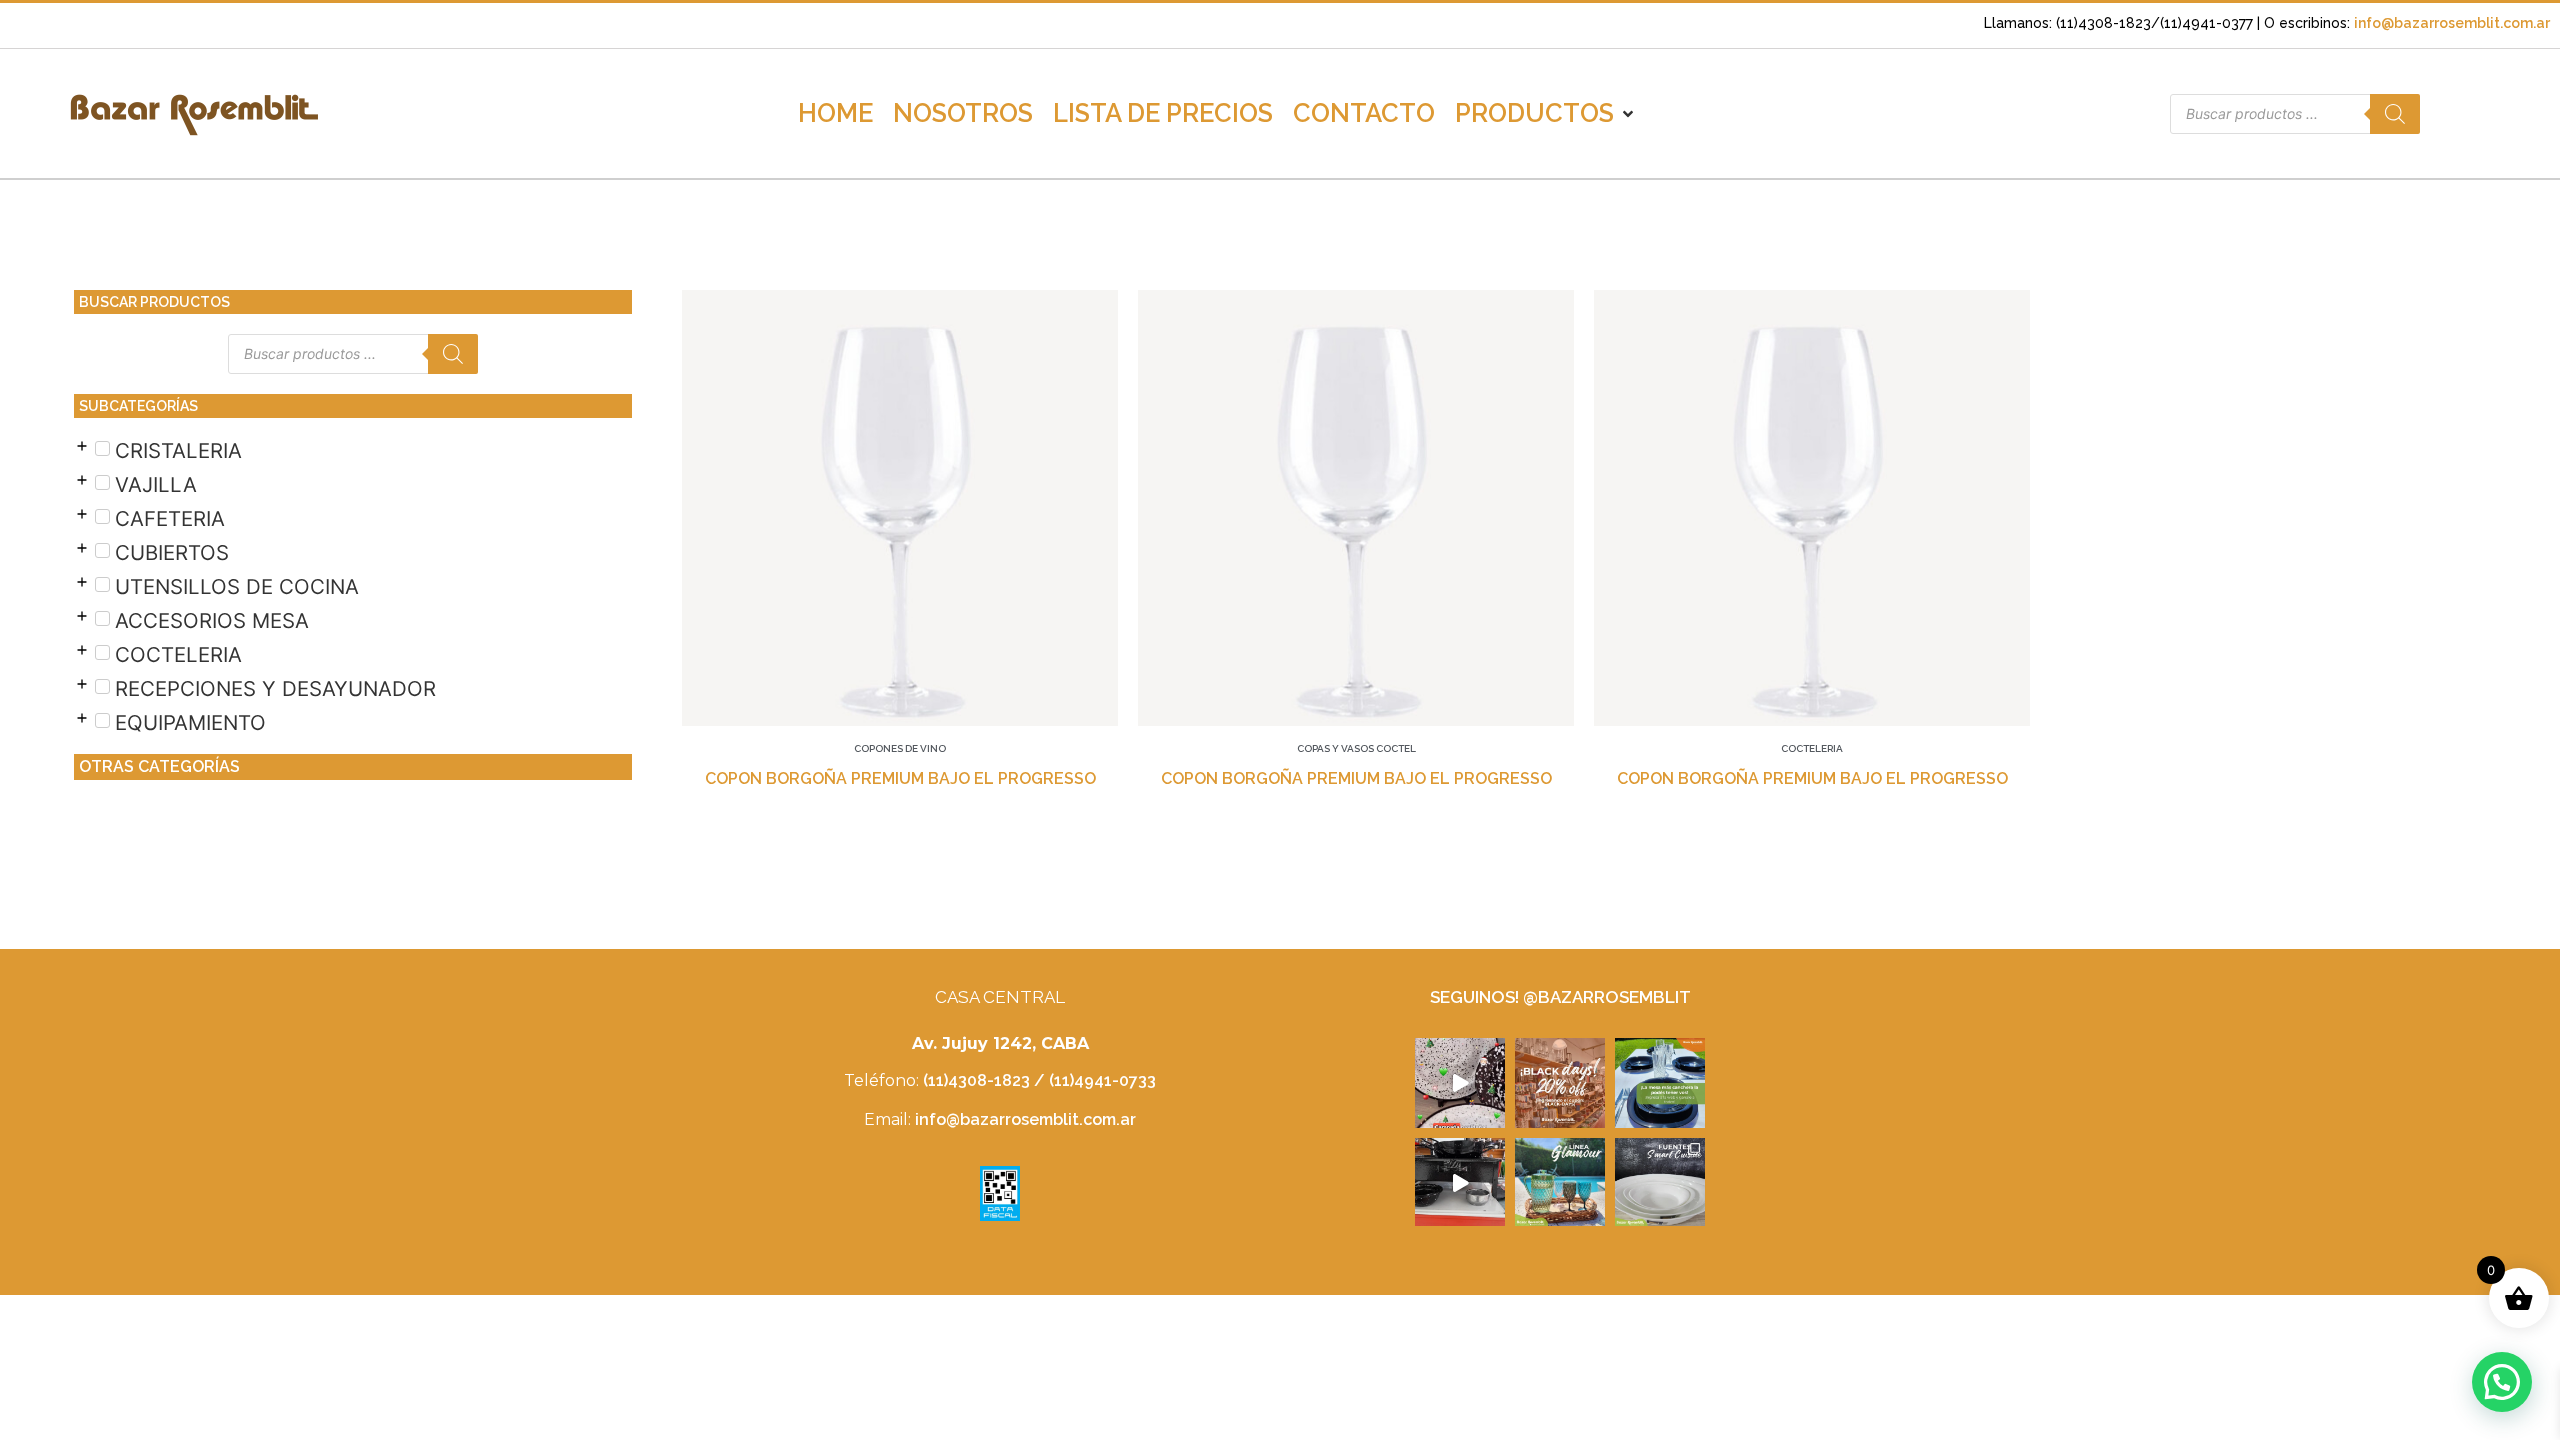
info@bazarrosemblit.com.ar (2452, 23)
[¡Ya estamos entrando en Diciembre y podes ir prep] (1660, 1083)
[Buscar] (2395, 114)
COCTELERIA (1812, 748)
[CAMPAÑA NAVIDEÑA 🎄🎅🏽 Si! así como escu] (1460, 1083)
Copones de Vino (900, 748)
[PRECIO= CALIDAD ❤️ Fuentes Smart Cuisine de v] (1660, 1183)
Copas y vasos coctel (1356, 748)
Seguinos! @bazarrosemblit (1560, 997)
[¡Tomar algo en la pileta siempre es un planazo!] (1560, 1183)
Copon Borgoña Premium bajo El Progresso (900, 778)
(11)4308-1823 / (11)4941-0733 (1039, 1080)
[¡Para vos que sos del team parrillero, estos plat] (1460, 1183)
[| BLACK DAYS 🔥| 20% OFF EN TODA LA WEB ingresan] (1560, 1083)
